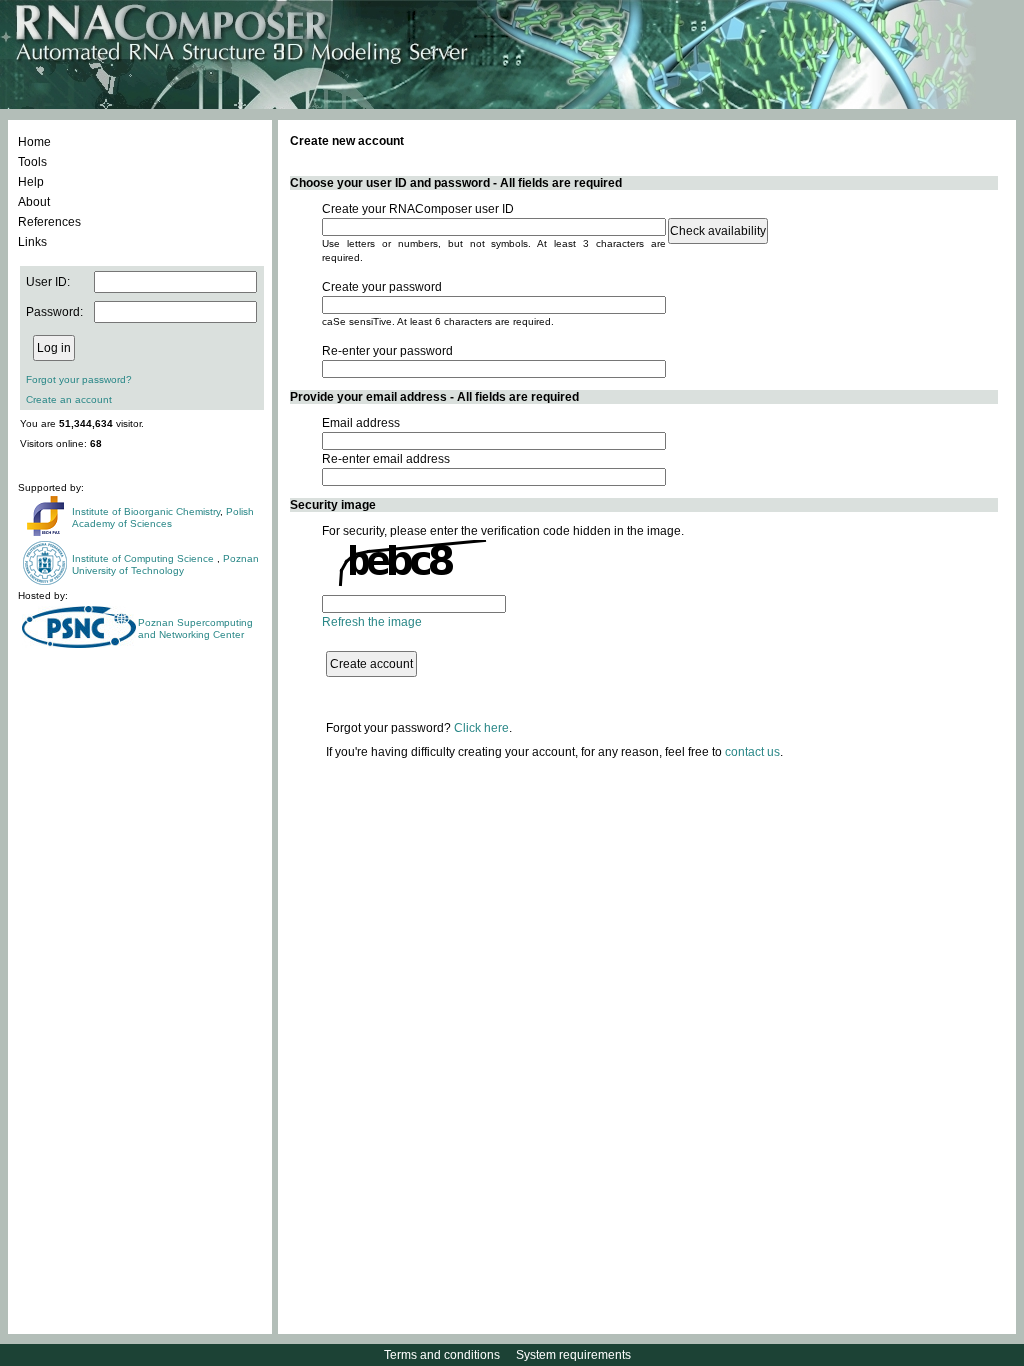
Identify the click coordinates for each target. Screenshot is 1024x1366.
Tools (32, 162)
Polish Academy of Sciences (163, 517)
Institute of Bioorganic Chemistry (146, 511)
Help (31, 182)
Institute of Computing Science (144, 558)
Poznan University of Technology (165, 564)
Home (34, 142)
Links (32, 242)
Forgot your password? (79, 379)
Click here (481, 728)
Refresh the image (372, 622)
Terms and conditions (442, 1355)
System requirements (573, 1355)
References (49, 222)
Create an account (69, 399)
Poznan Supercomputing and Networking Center (195, 628)
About (34, 202)
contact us (752, 752)
